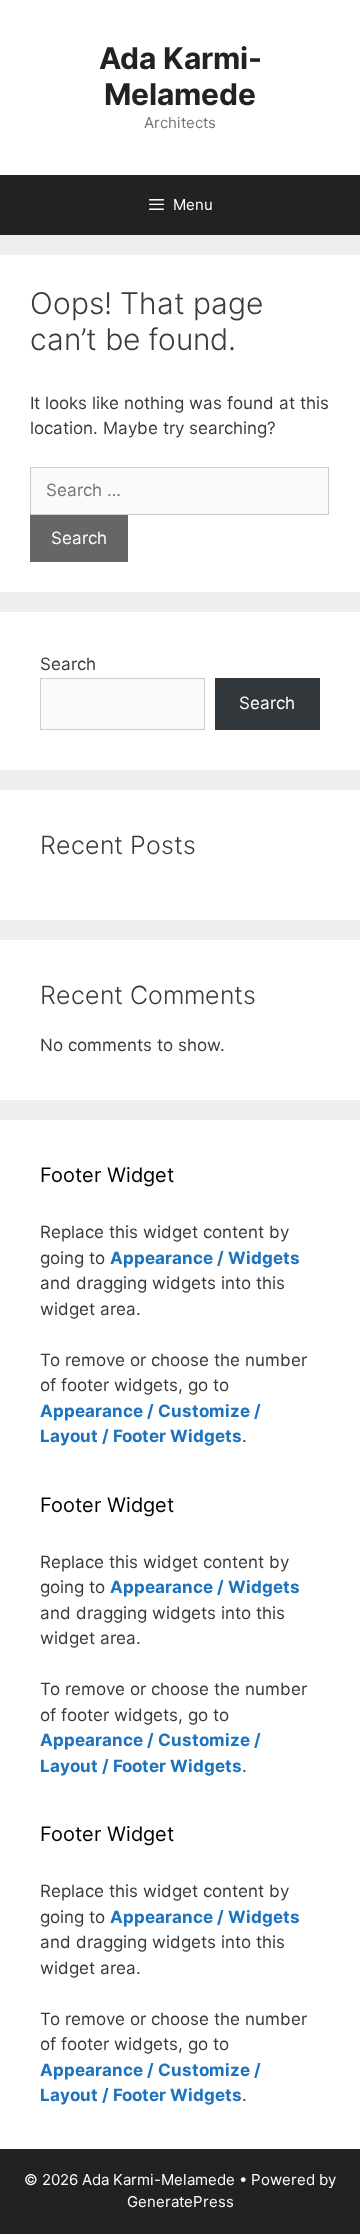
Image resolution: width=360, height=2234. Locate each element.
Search (68, 664)
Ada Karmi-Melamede (180, 76)
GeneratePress (180, 2201)
